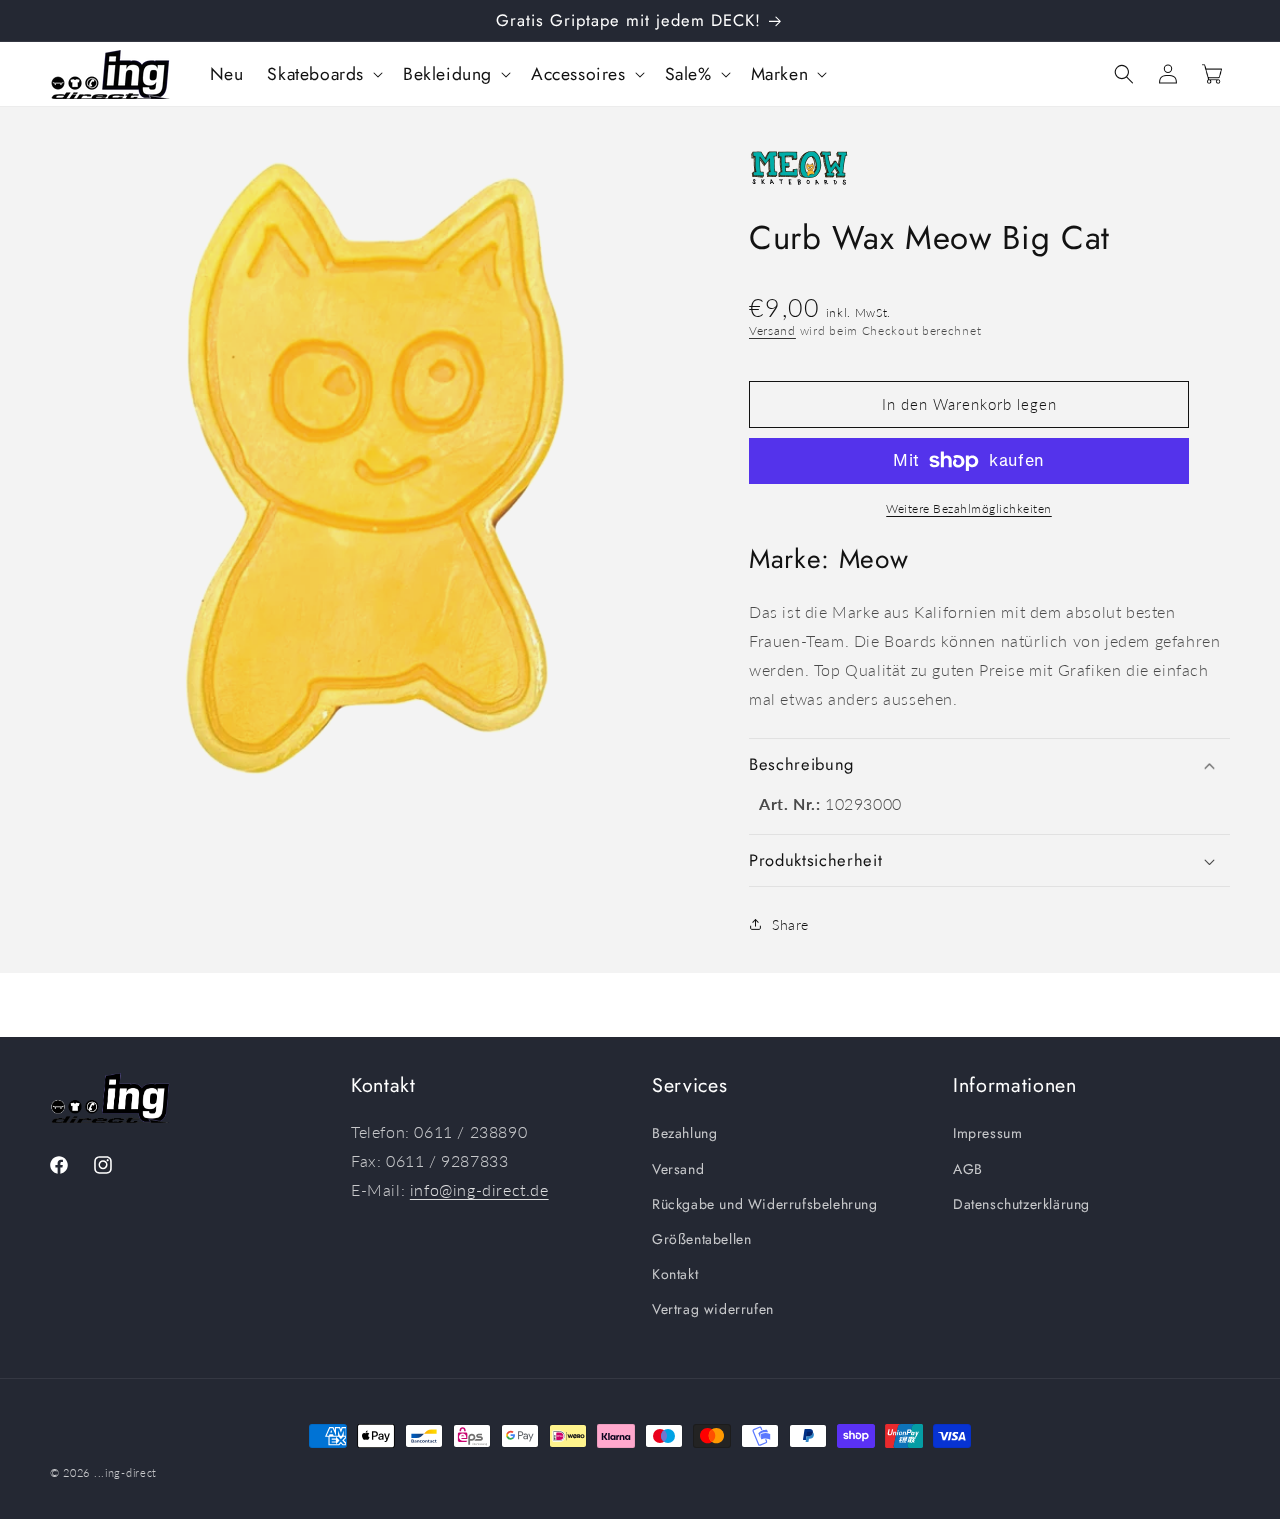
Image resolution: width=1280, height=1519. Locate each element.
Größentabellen (701, 1239)
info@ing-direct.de (479, 1189)
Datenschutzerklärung (1021, 1204)
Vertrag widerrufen (713, 1309)
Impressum (987, 1133)
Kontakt (675, 1274)
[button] (323, 74)
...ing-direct (125, 1472)
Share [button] (790, 924)
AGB (968, 1169)
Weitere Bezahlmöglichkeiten (969, 508)
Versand (772, 330)
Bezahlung (684, 1133)
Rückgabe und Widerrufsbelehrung (765, 1204)
